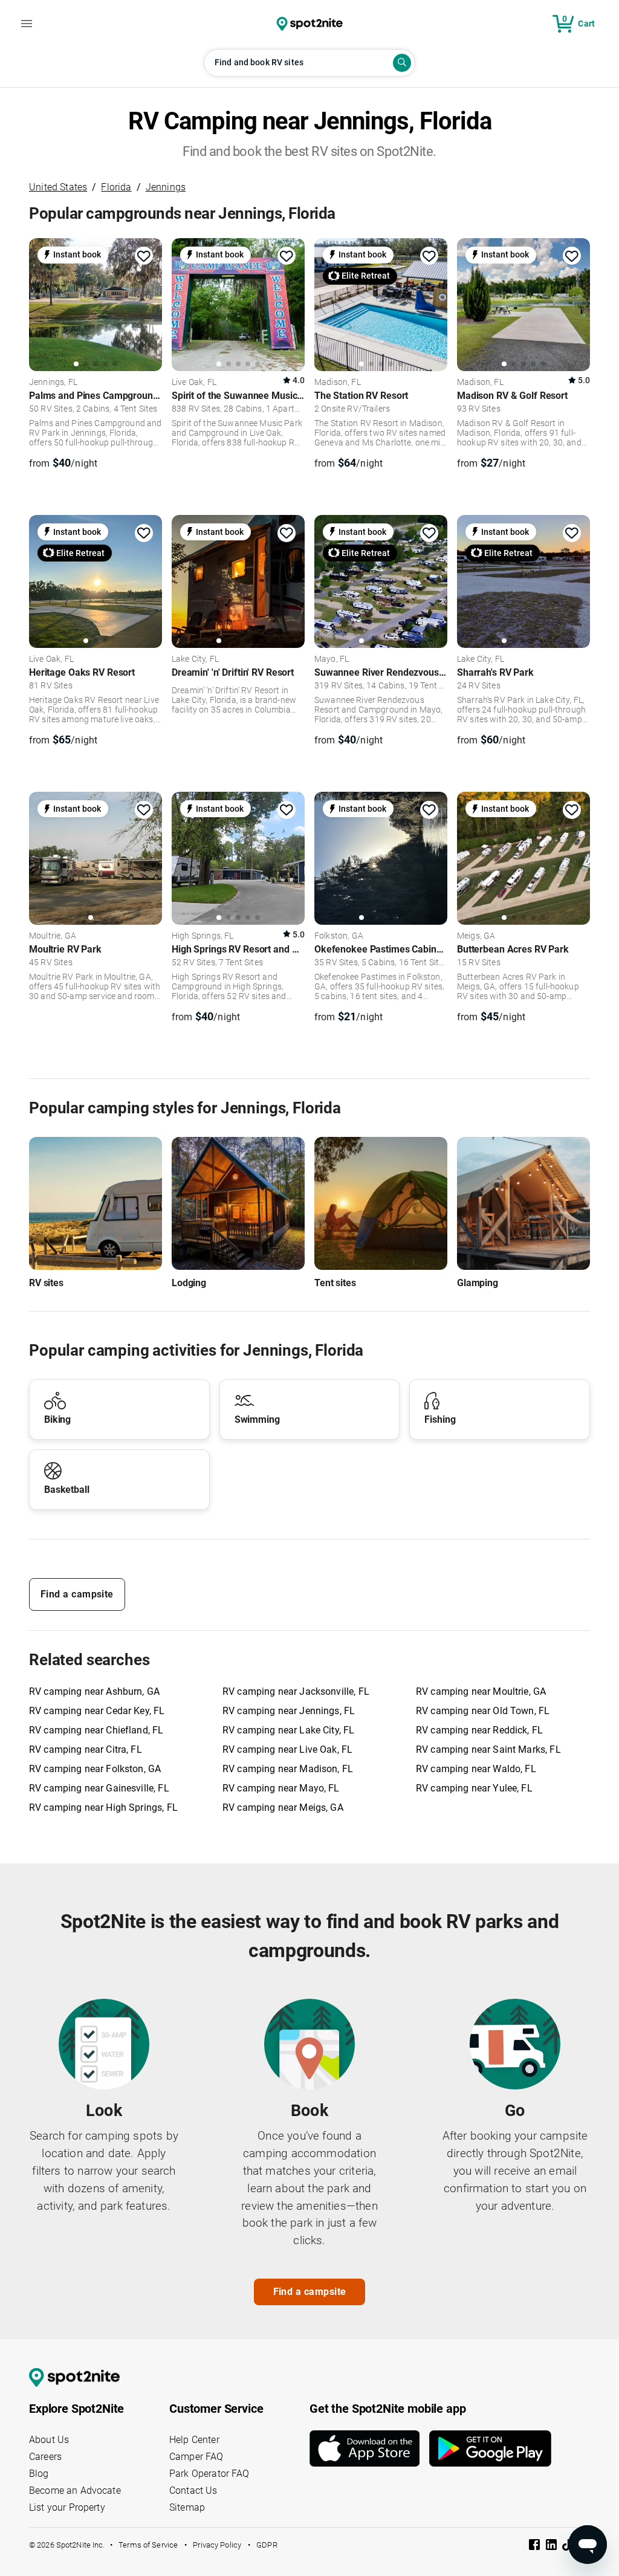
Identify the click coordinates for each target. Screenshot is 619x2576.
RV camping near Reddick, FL (479, 1730)
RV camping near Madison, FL (288, 1769)
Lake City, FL (195, 659)
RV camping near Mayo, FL (281, 1788)
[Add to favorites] (144, 256)
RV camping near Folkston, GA (95, 1769)
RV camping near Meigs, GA (283, 1807)
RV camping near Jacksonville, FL (296, 1691)
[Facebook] (536, 2547)
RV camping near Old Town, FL (483, 1711)
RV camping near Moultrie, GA (481, 1691)
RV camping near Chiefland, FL (96, 1730)
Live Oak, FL (194, 383)
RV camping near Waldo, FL (476, 1769)
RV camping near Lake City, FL (288, 1730)
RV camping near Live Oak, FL (287, 1749)
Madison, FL (338, 383)
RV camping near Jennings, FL (289, 1711)
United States (58, 187)
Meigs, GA (476, 936)
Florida (116, 187)
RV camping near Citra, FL (86, 1749)
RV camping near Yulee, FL (474, 1788)
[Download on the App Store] (369, 2448)
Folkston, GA (339, 936)
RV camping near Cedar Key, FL (97, 1711)
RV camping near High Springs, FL (103, 1807)
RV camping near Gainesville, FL (99, 1788)
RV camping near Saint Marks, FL (488, 1749)
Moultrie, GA (53, 936)
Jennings (166, 187)
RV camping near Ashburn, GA (94, 1691)
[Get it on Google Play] (490, 2448)
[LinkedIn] (553, 2547)
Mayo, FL (332, 659)
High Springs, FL (203, 936)
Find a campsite (77, 1594)
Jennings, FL (53, 383)
